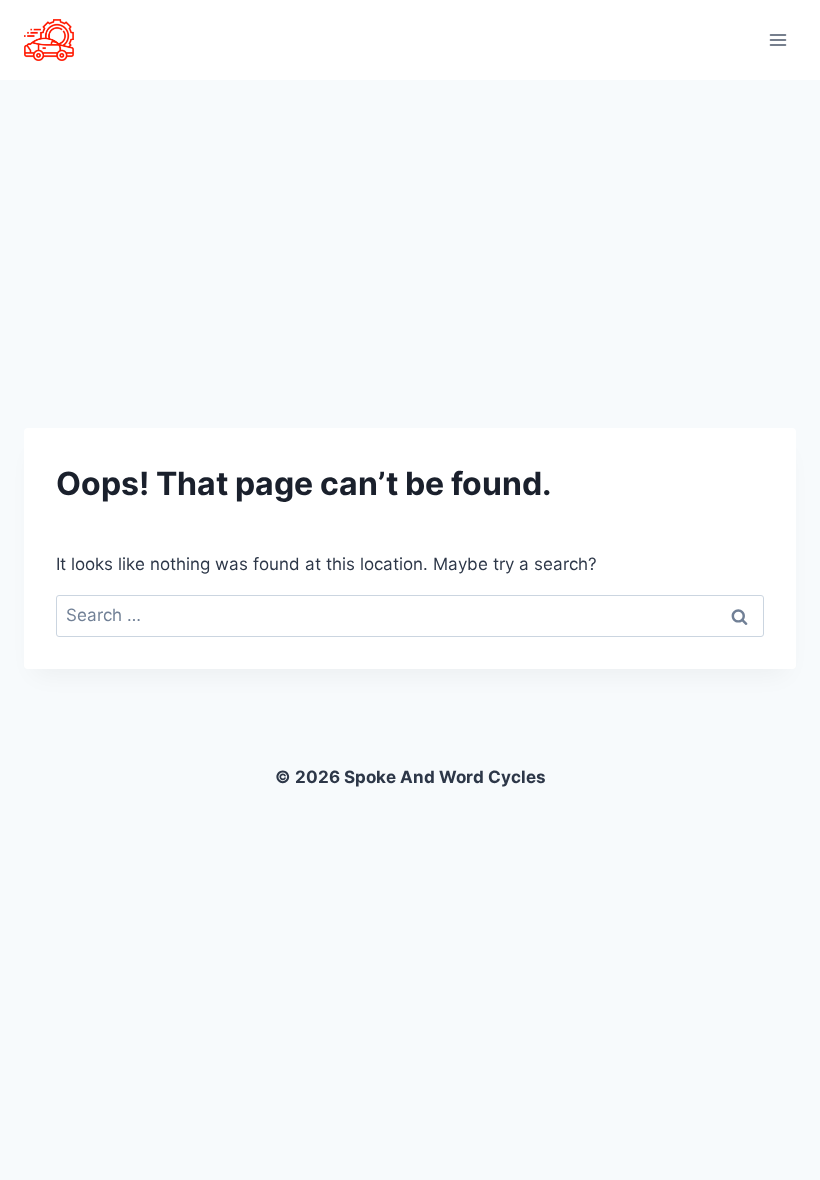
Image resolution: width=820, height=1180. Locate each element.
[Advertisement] (410, 230)
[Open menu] (777, 39)
